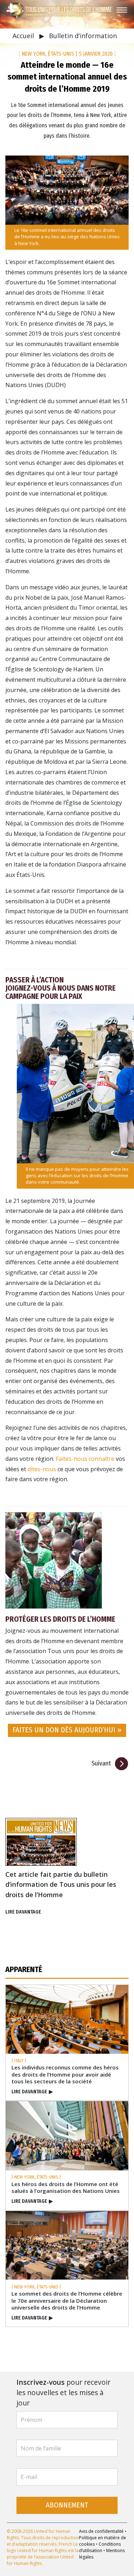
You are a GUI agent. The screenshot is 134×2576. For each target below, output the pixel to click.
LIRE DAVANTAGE (23, 1912)
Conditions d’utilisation (100, 2547)
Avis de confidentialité (101, 2531)
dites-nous (43, 1469)
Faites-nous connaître (85, 1459)
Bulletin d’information (83, 36)
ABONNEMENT (67, 2505)
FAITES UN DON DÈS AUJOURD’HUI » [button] (67, 1730)
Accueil (24, 36)
